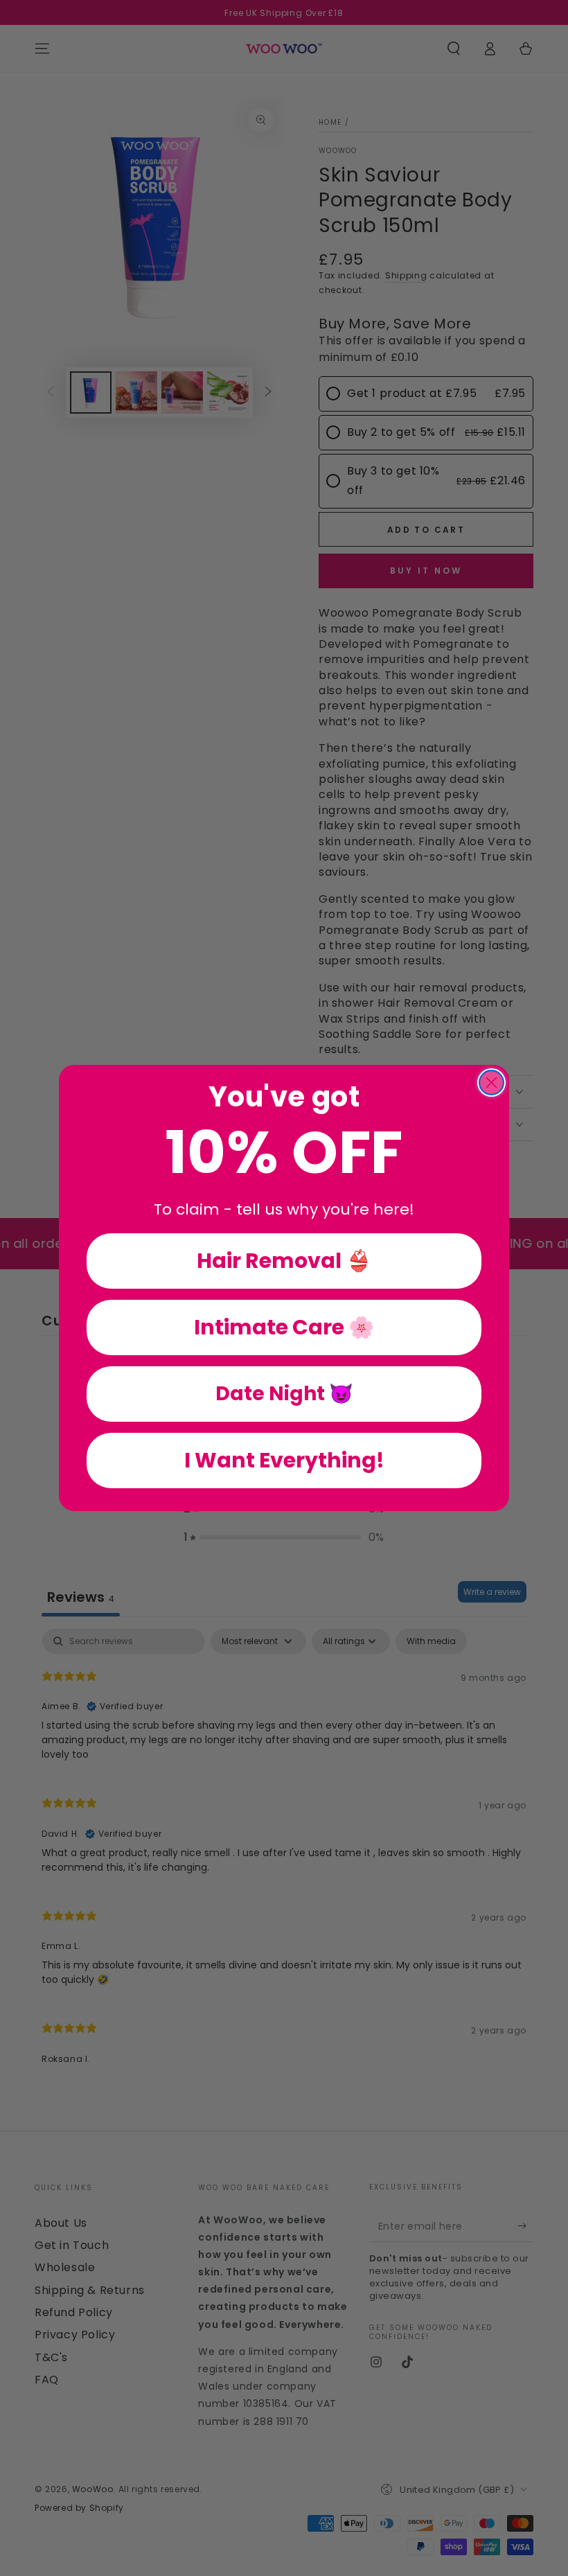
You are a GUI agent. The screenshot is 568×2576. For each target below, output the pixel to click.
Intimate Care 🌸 (284, 1327)
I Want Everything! (284, 1460)
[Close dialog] (491, 1083)
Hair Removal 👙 (284, 1261)
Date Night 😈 (284, 1394)
